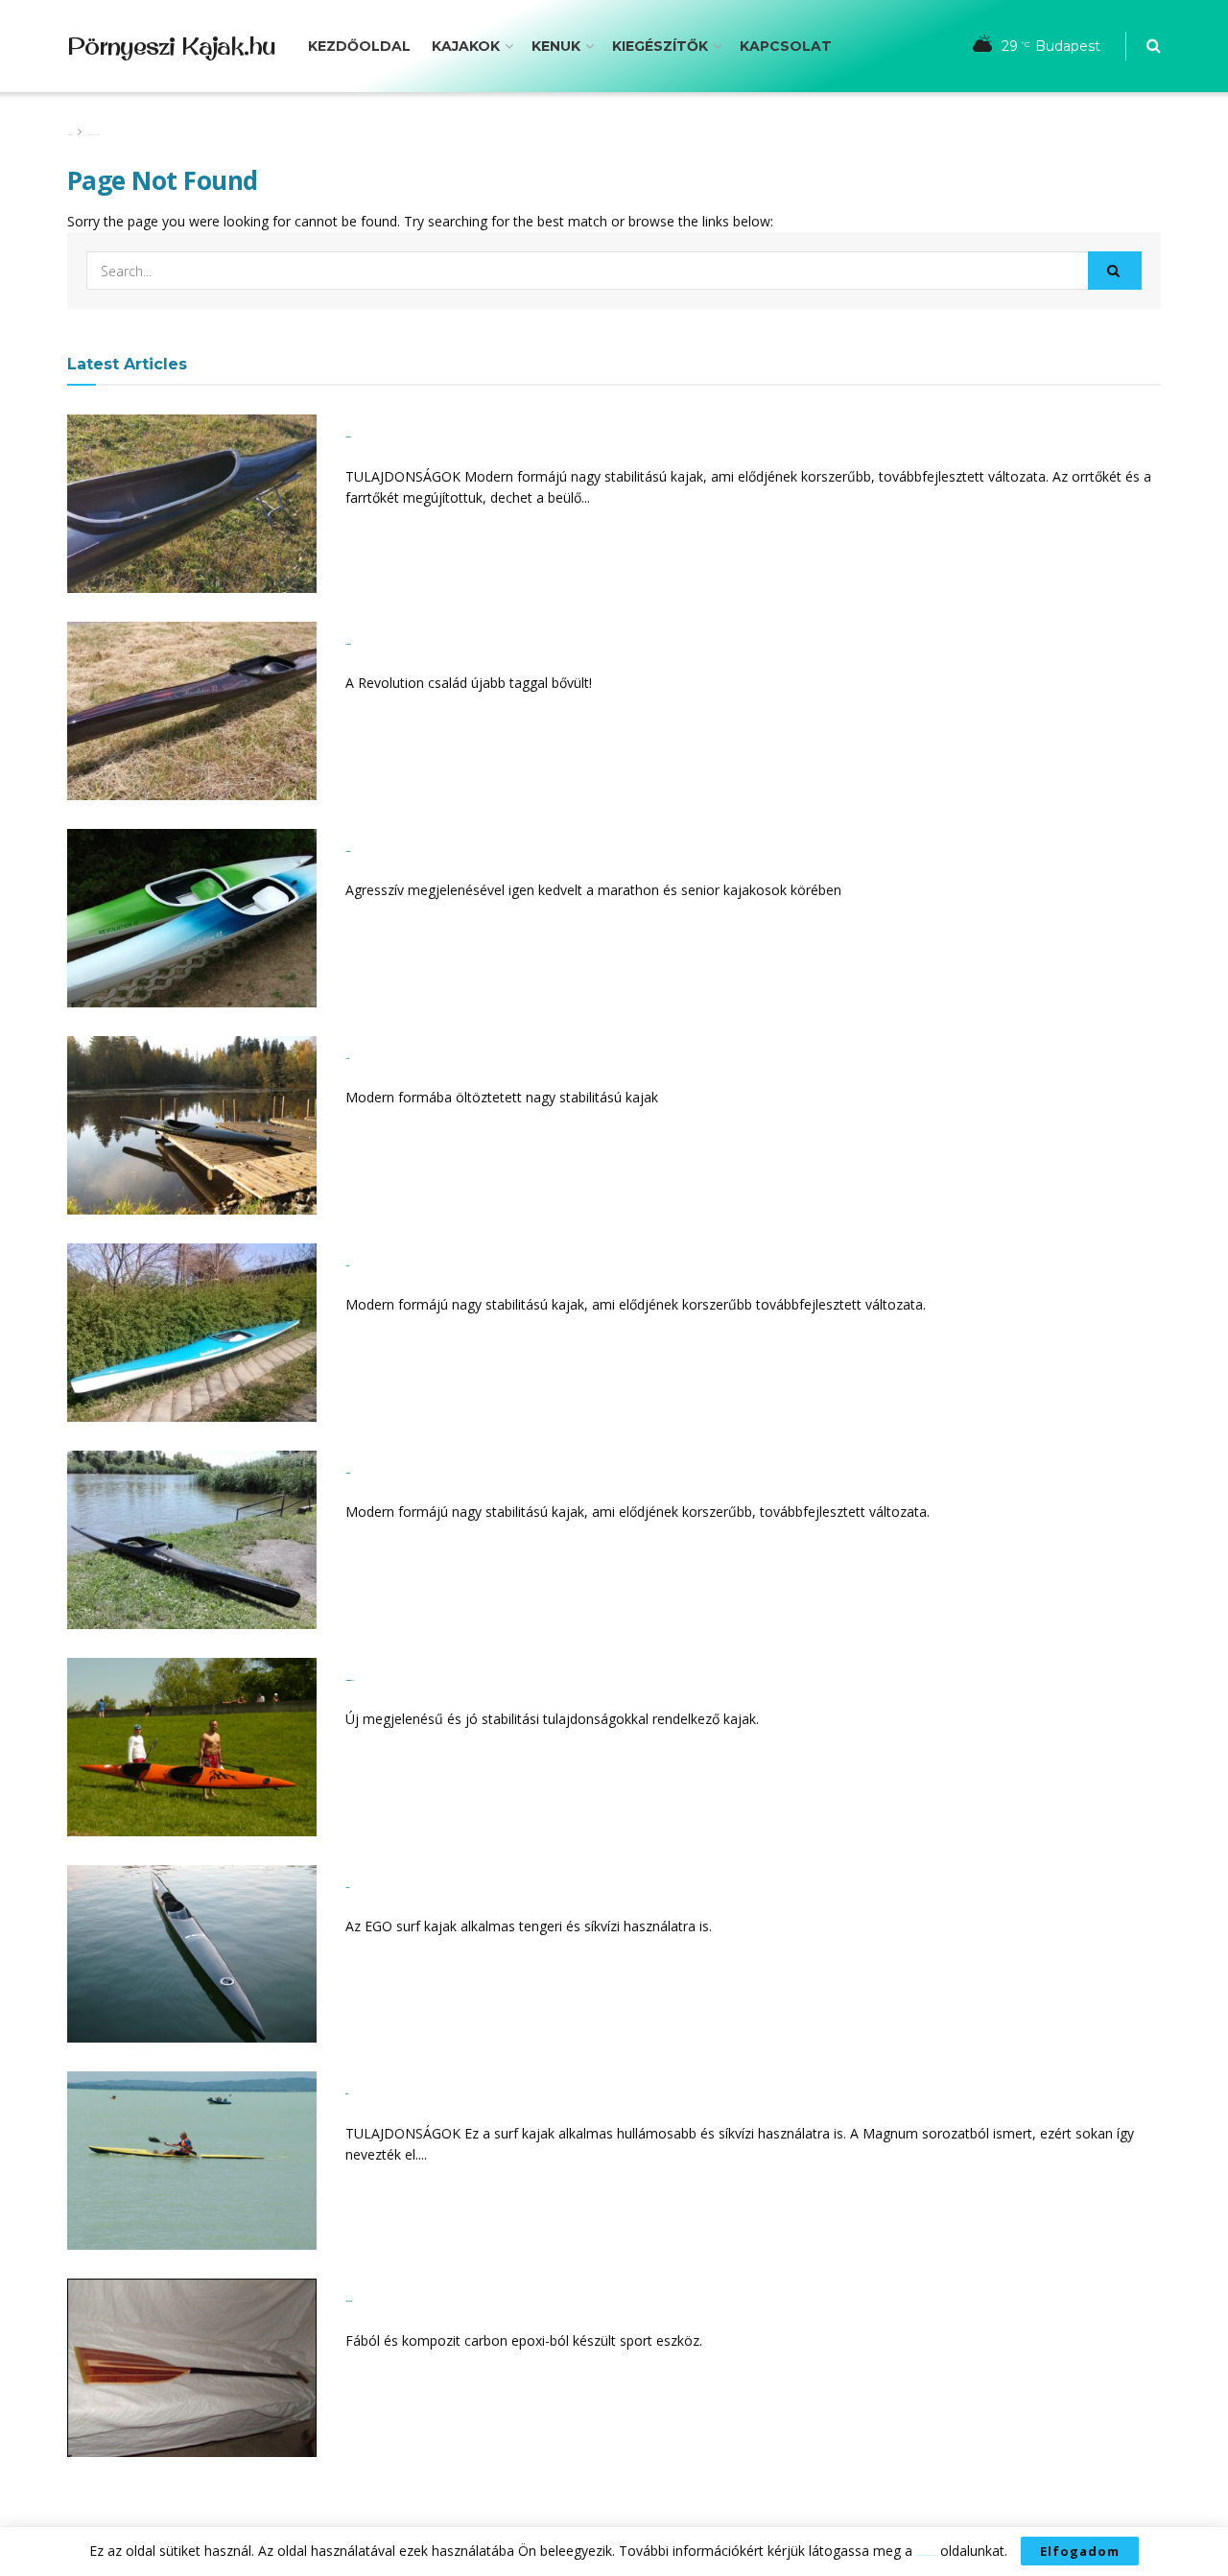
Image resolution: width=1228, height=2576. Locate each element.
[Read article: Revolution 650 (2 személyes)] (192, 1747)
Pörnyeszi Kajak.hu (171, 46)
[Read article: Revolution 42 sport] (192, 918)
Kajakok (466, 46)
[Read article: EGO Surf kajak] (192, 1954)
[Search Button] (1154, 46)
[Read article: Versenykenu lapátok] (192, 2368)
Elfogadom (1080, 2551)
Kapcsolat (786, 46)
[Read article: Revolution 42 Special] (192, 711)
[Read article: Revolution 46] (192, 1125)
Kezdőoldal (359, 46)
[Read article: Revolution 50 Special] (192, 504)
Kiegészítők (660, 46)
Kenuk (556, 46)
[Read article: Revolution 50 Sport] (192, 1540)
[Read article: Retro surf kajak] (192, 2161)
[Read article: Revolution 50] (192, 1333)
